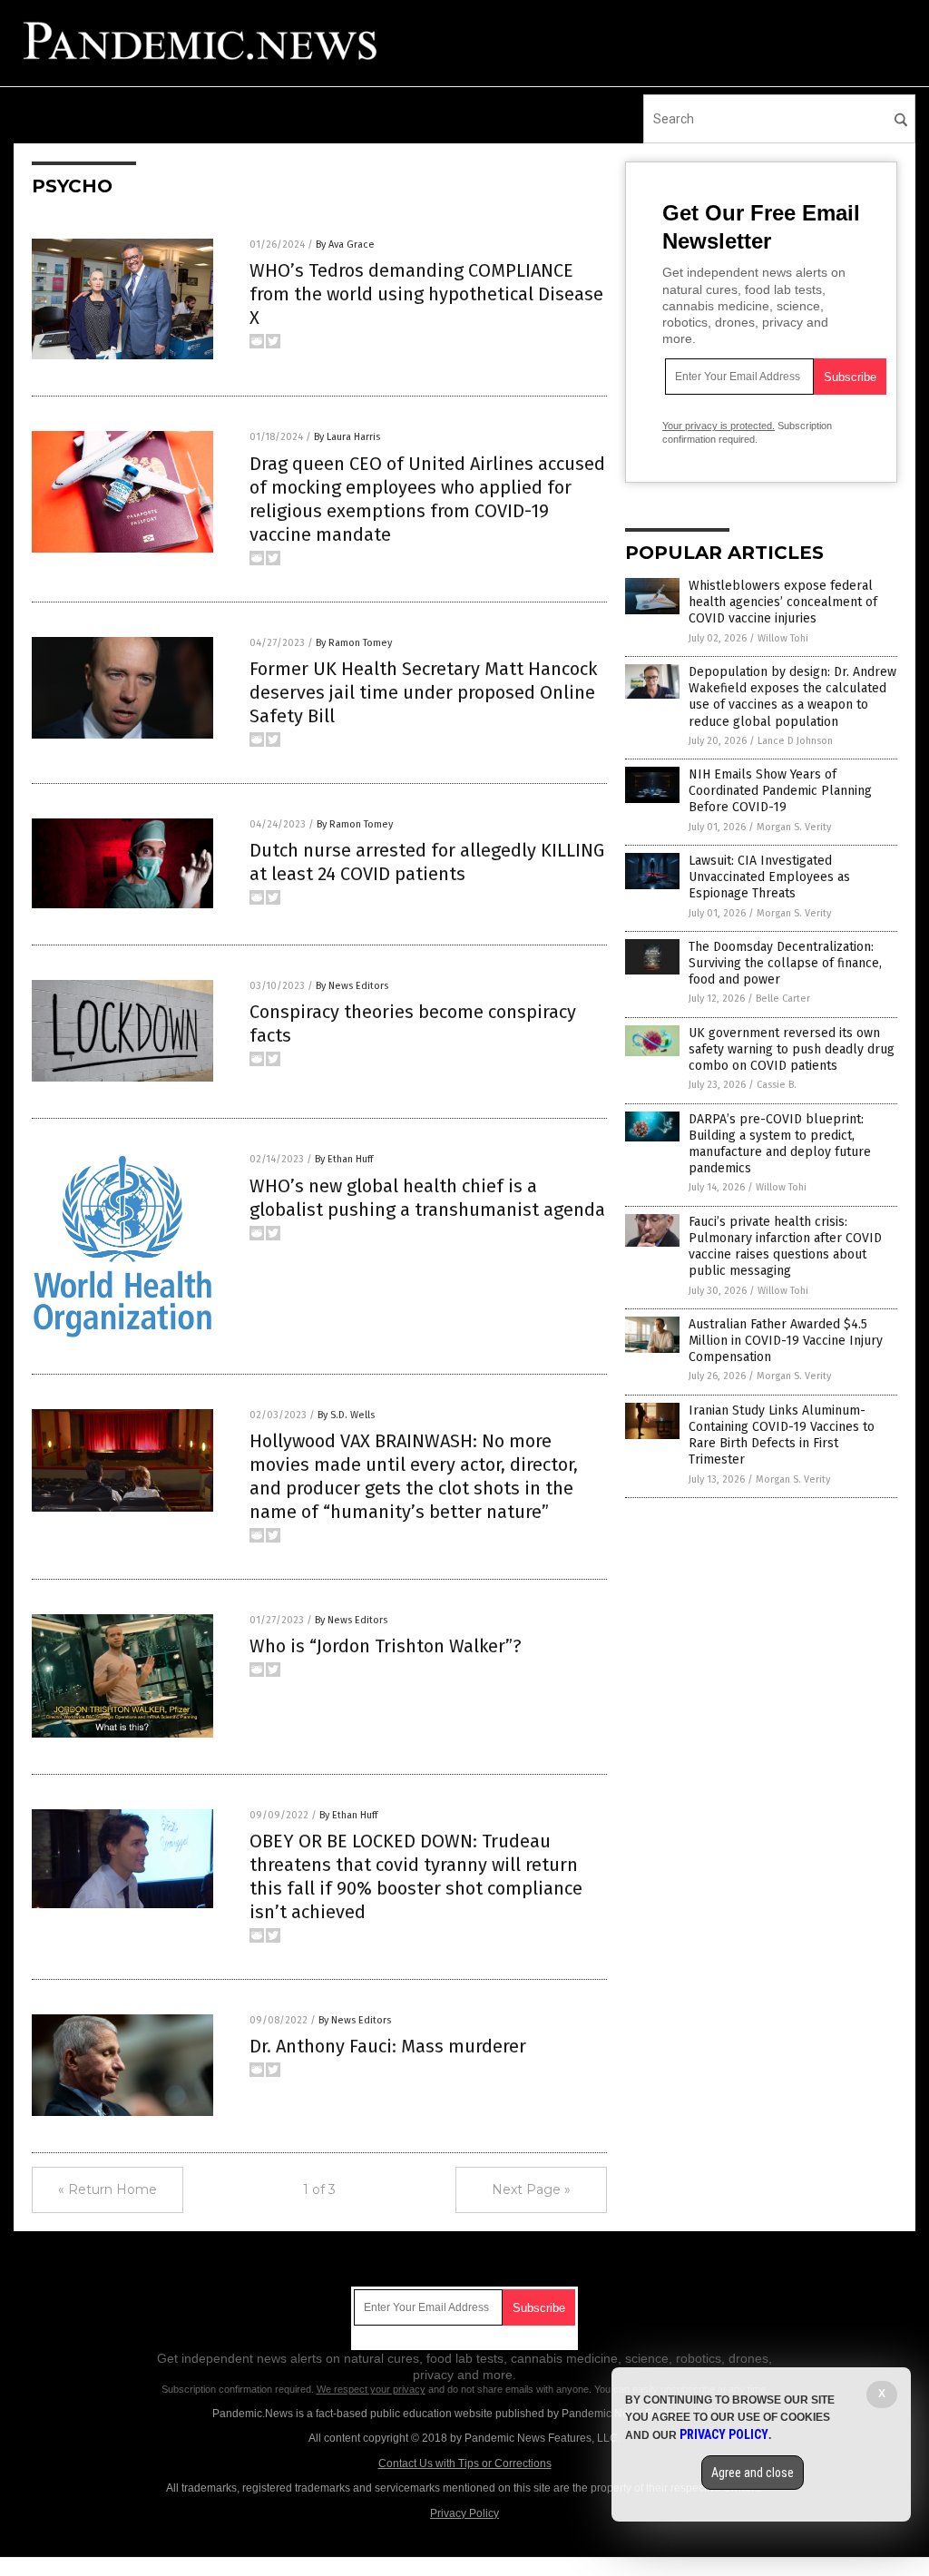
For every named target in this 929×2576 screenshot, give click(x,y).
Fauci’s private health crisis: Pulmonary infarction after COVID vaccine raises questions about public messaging (785, 1247)
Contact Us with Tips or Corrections (465, 2463)
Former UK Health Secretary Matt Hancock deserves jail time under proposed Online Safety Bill (423, 692)
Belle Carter (783, 999)
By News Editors (352, 986)
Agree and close (753, 2473)
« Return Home (108, 2189)
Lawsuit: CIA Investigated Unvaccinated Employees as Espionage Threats (769, 877)
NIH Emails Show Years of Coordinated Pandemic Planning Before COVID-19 (780, 791)
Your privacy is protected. (719, 426)
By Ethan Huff (344, 1159)
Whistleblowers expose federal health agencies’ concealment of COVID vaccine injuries (783, 602)
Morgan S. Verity (794, 827)
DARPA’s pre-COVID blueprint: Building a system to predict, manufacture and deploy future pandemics (780, 1144)
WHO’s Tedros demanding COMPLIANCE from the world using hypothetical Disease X (426, 294)
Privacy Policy (464, 2513)
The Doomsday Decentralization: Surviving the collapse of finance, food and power (785, 963)
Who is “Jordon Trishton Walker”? (386, 1646)
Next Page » (531, 2189)
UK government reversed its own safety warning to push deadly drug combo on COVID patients (792, 1049)
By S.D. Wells (346, 1415)
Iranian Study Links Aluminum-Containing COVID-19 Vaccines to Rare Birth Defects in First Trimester (782, 1435)
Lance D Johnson (795, 741)
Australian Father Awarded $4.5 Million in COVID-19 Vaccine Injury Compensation (786, 1341)
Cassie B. (777, 1085)
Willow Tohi (783, 638)
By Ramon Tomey (354, 643)
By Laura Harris (347, 437)
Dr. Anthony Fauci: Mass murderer (388, 2046)
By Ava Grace (345, 245)
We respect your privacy (371, 2389)
